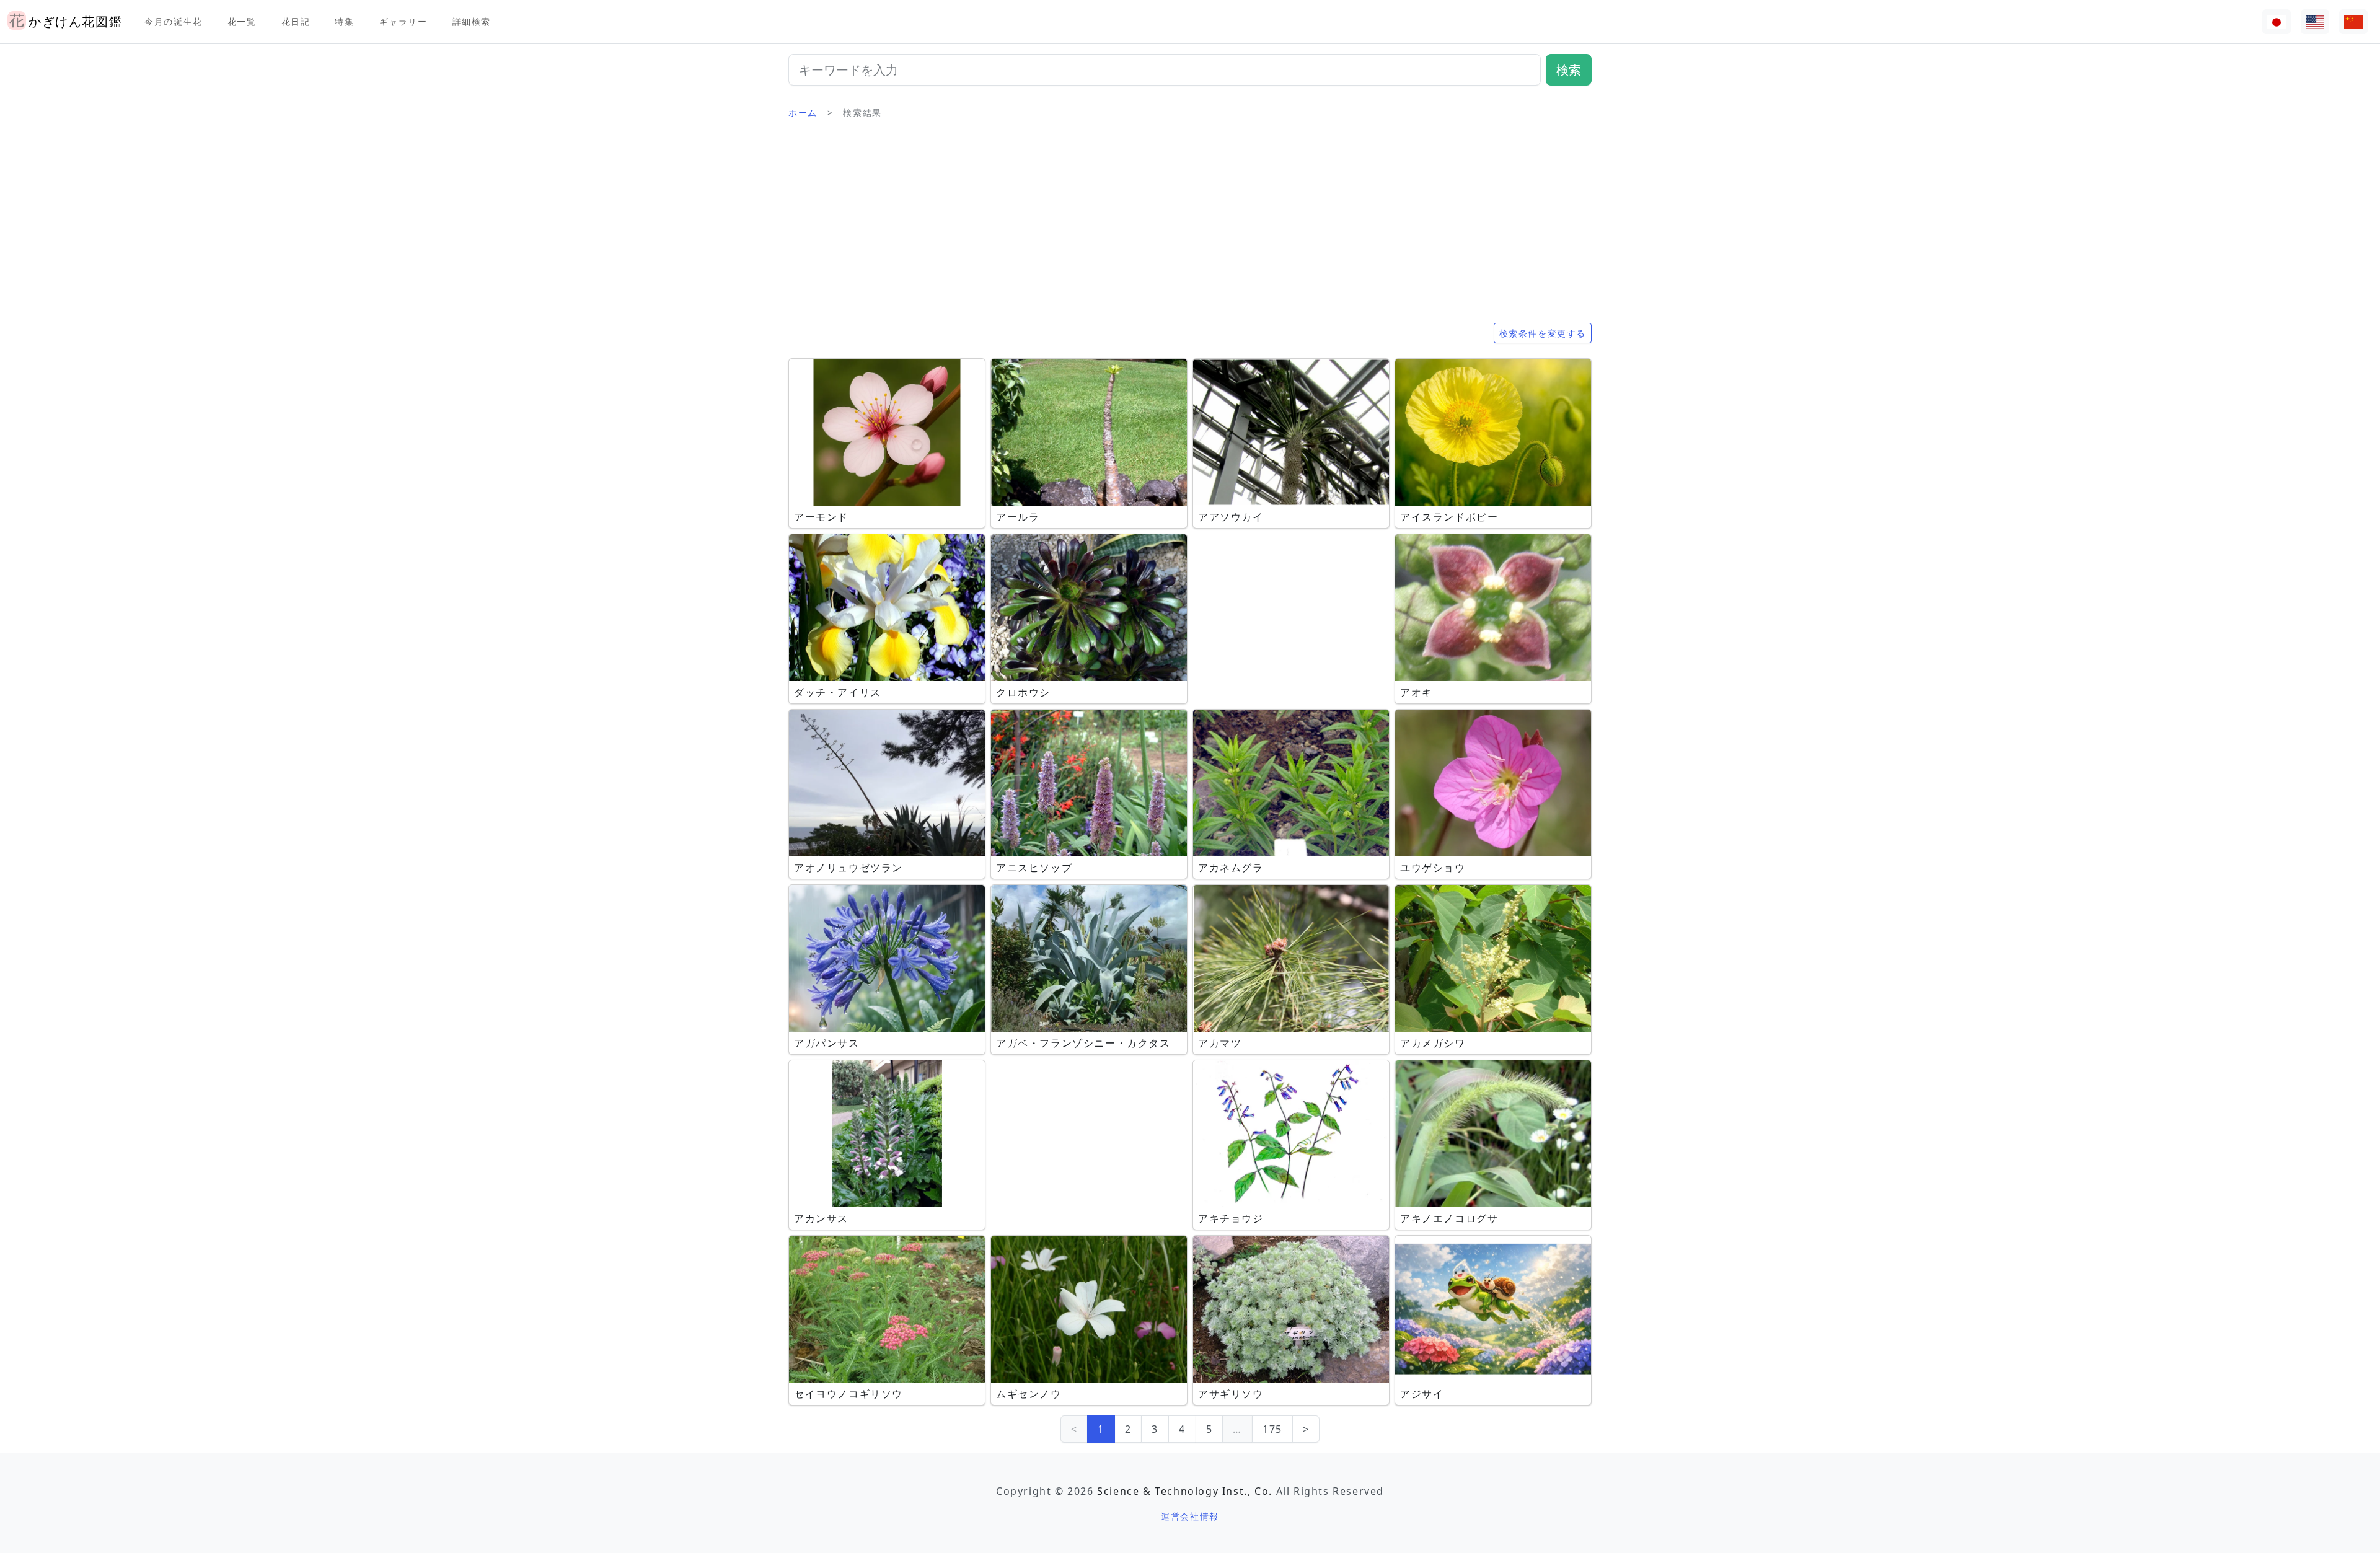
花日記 (296, 21)
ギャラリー (403, 21)
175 (1272, 1429)
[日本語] (2276, 22)
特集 (344, 21)
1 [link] (1101, 1429)
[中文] (2353, 22)
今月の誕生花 (174, 21)
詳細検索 (472, 21)
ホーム (803, 112)
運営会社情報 (1190, 1516)
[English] (2315, 22)
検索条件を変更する (1543, 333)
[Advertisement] (1190, 226)
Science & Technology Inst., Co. (1185, 1491)
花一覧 (242, 21)
